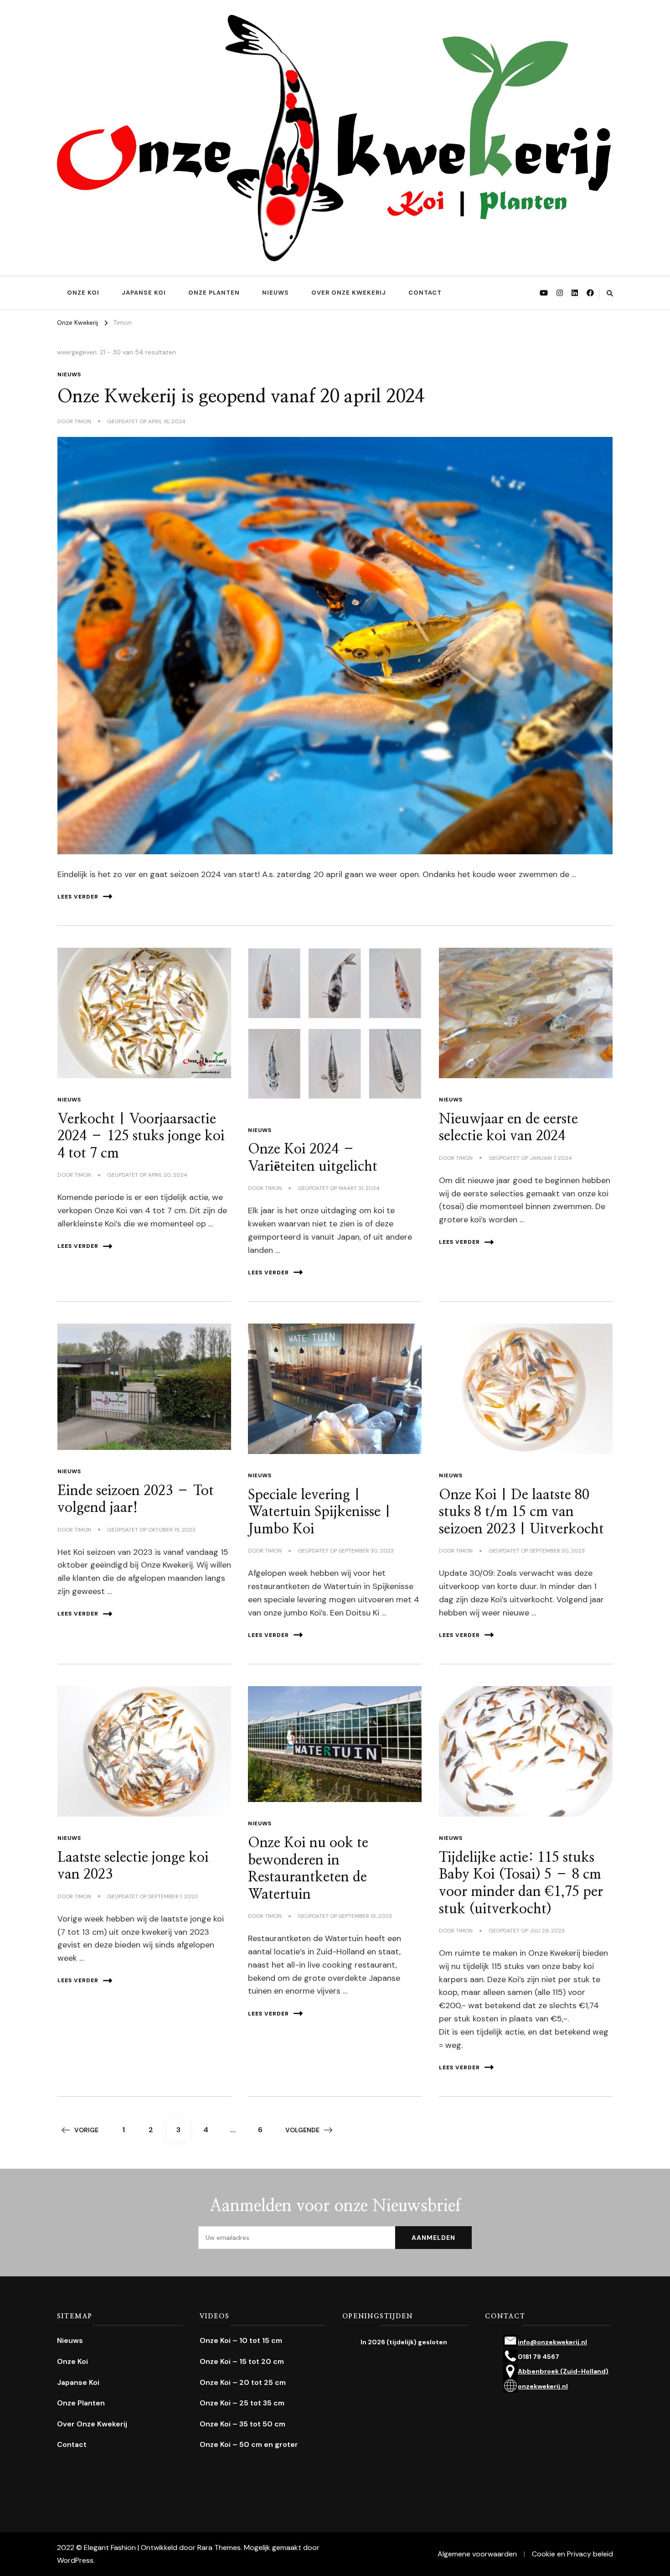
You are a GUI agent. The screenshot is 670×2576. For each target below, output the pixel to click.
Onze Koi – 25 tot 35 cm (242, 2403)
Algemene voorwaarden (477, 2554)
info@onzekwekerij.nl (552, 2342)
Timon (83, 421)
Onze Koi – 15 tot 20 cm (242, 2361)
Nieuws (276, 293)
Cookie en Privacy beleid (572, 2554)
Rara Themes (219, 2547)
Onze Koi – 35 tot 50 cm (242, 2424)
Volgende (302, 2130)
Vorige (86, 2130)
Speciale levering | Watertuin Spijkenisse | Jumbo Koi (320, 1512)
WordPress (75, 2560)
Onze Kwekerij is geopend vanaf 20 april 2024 (241, 397)
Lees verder (78, 897)
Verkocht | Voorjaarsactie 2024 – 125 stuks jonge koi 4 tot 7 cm (141, 1136)
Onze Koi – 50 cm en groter (249, 2444)
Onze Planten (214, 293)
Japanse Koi (144, 293)
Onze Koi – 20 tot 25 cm (243, 2382)
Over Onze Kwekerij (349, 293)
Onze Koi (83, 293)
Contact (425, 293)
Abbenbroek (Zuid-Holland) (563, 2371)
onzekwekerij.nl (543, 2386)
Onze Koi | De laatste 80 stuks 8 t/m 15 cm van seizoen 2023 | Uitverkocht (521, 1512)
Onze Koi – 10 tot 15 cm (241, 2340)
